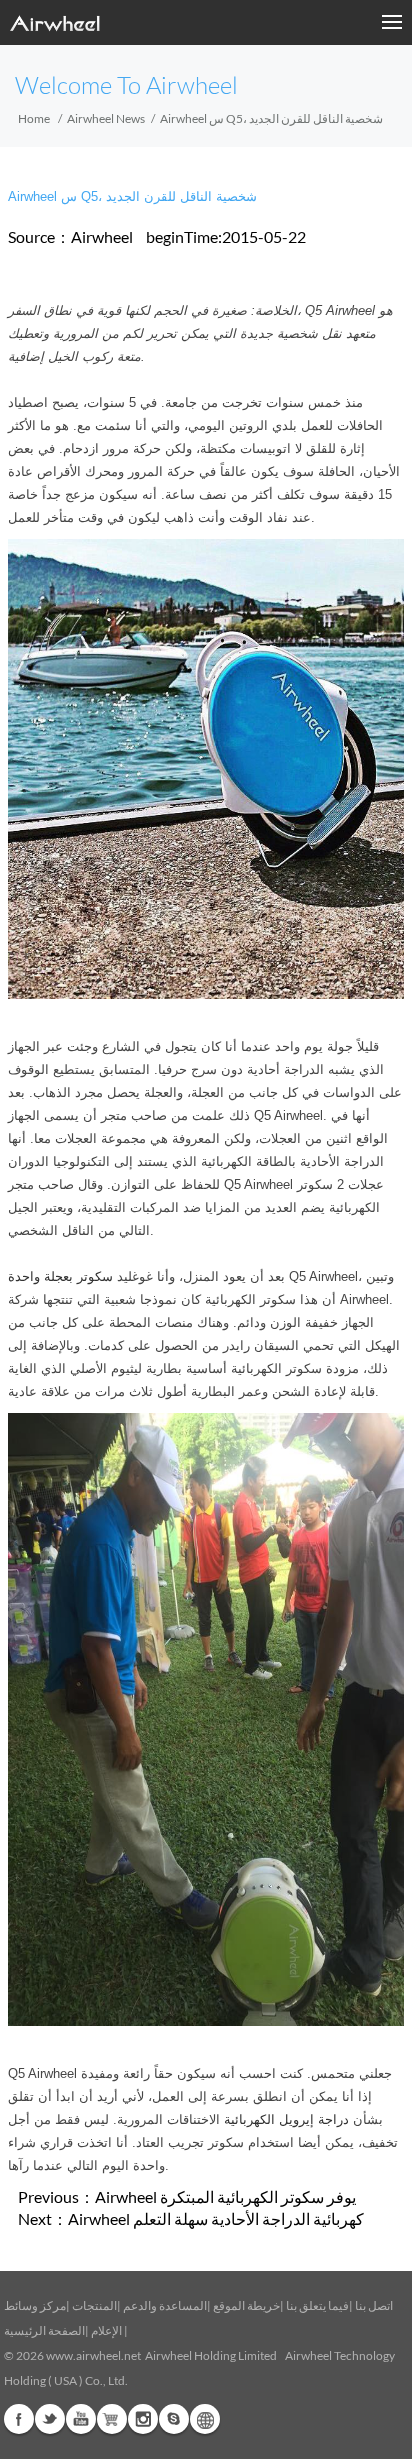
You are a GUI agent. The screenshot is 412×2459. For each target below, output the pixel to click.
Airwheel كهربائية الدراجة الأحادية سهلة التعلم (216, 2218)
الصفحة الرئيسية (44, 2330)
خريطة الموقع (246, 2305)
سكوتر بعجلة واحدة (60, 1276)
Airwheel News (106, 118)
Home (34, 118)
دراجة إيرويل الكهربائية (286, 2119)
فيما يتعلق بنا (317, 2305)
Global (205, 2419)
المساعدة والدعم (165, 2305)
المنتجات (94, 2305)
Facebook (19, 2419)
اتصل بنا (374, 2305)
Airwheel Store (112, 2419)
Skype (174, 2419)
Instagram (143, 2419)
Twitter (50, 2419)
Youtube (81, 2419)
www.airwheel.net (93, 2355)
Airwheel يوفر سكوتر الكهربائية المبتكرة (225, 2196)
